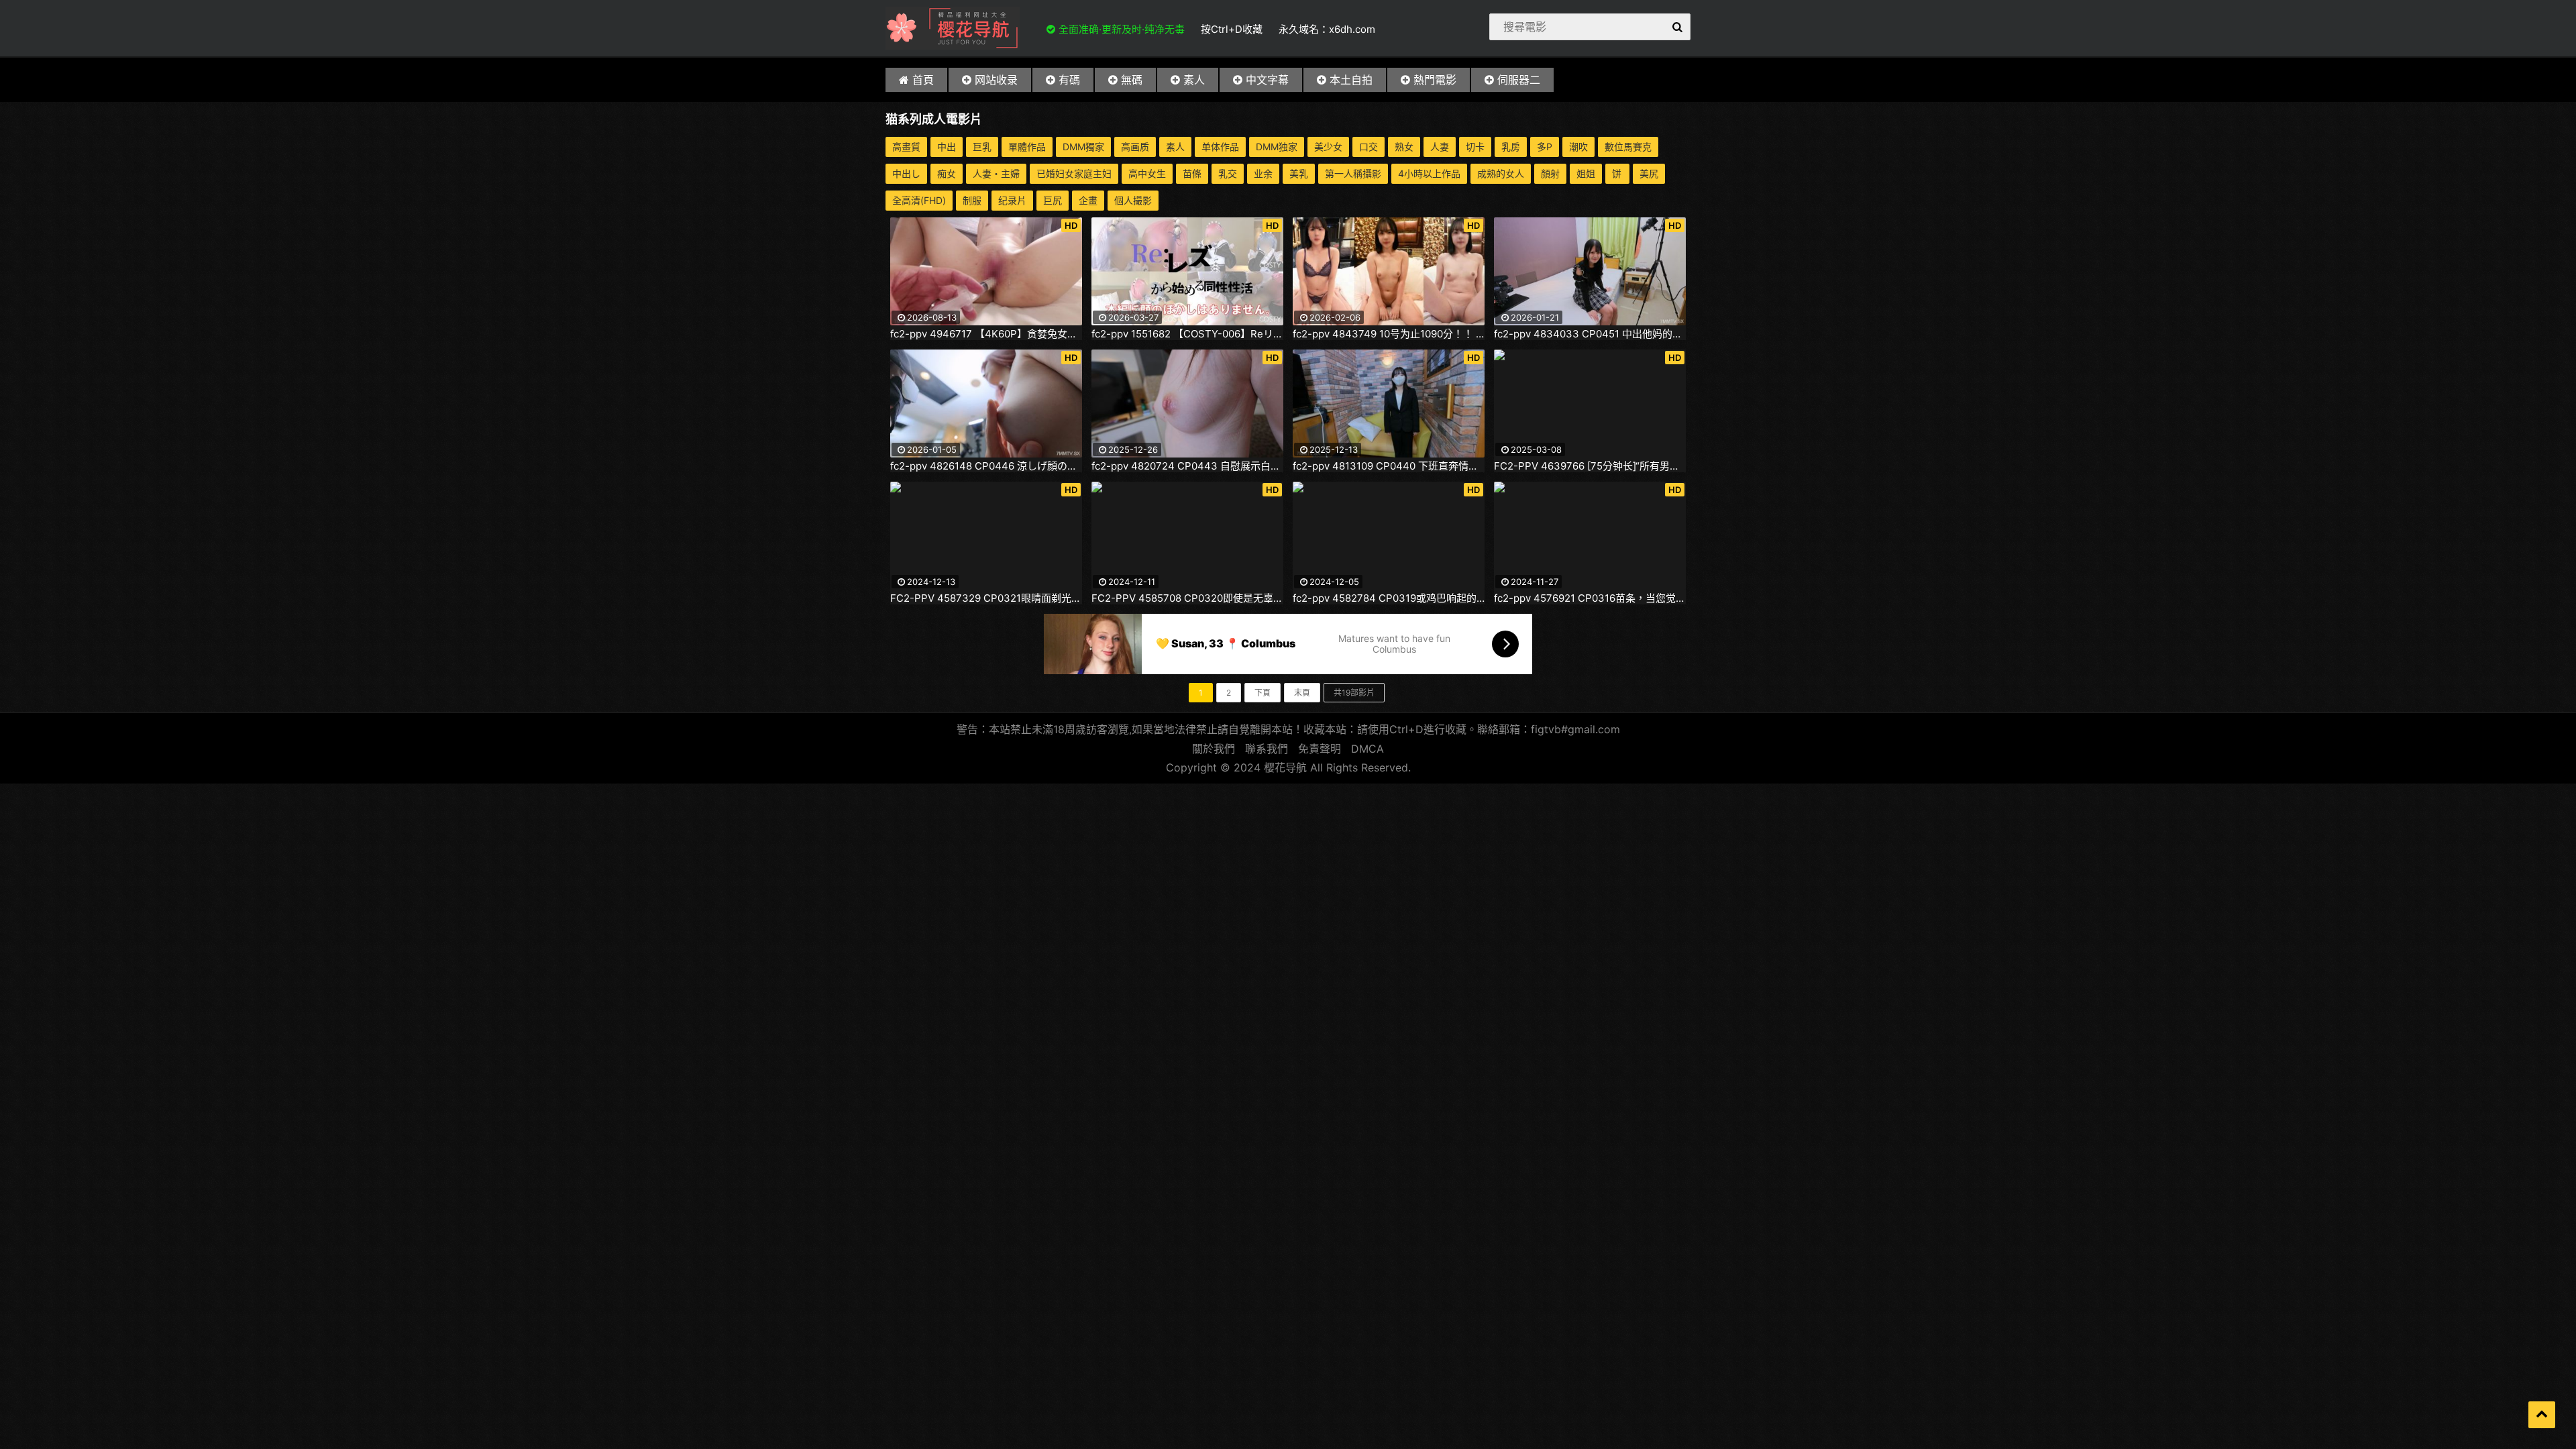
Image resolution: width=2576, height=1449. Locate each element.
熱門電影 (1435, 80)
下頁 (1263, 693)
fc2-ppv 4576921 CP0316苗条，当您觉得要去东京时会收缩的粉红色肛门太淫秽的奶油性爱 (1590, 598)
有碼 (1069, 80)
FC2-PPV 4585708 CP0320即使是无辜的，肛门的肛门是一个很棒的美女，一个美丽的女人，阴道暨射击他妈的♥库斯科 (1187, 598)
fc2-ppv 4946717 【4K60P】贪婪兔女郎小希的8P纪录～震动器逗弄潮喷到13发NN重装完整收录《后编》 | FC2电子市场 (986, 334)
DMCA (1367, 749)
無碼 (1132, 80)
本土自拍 (1351, 80)
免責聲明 (1320, 749)
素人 (1194, 80)
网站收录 (996, 80)
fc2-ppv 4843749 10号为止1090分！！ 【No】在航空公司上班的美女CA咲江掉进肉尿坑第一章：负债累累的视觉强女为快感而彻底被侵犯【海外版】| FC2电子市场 (1389, 334)
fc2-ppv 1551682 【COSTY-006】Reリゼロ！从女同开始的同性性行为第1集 (1187, 334)
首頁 (923, 80)
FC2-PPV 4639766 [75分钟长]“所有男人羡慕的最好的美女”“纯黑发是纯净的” (1590, 466)
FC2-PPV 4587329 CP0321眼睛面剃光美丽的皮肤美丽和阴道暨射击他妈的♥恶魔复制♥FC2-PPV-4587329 (986, 598)
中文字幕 (1267, 80)
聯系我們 (1267, 749)
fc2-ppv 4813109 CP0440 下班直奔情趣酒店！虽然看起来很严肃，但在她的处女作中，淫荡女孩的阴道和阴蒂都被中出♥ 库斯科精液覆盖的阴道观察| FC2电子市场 (1389, 466)
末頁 (1302, 693)
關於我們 (1214, 749)
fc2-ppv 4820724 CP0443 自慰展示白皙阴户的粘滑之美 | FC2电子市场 (1187, 466)
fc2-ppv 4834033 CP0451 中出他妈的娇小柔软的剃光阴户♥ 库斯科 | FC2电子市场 (1590, 334)
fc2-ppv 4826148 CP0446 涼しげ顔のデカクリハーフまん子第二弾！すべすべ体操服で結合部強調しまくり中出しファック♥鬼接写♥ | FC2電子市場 (986, 466)
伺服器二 (1519, 80)
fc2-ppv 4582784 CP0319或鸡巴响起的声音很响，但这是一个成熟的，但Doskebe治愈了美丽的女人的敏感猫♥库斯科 (1389, 598)
